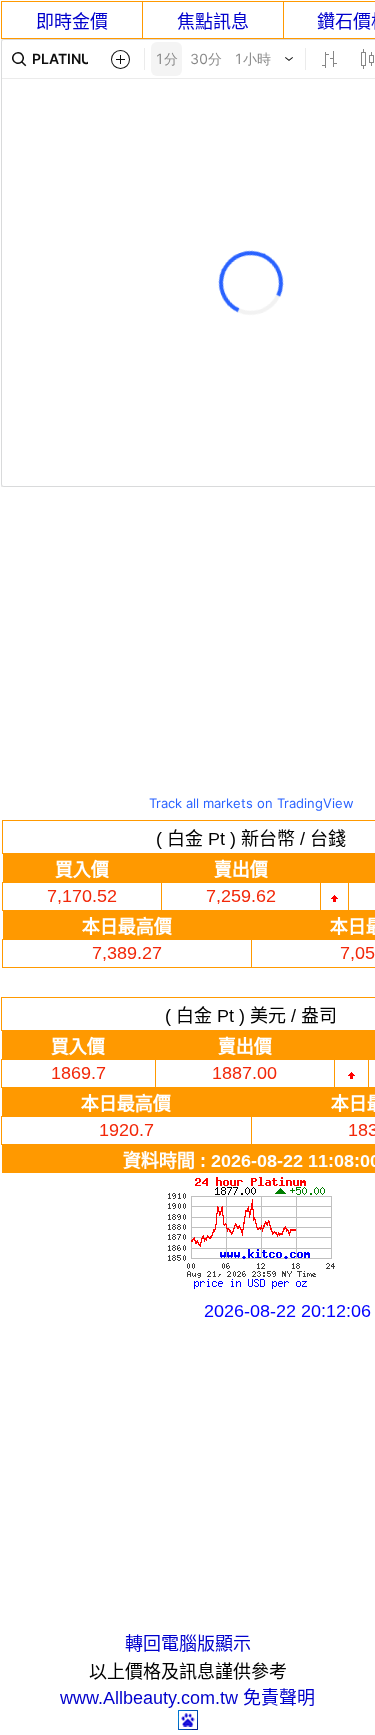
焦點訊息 (213, 22)
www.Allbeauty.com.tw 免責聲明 (187, 1698)
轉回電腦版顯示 (188, 1644)
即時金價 (72, 22)
